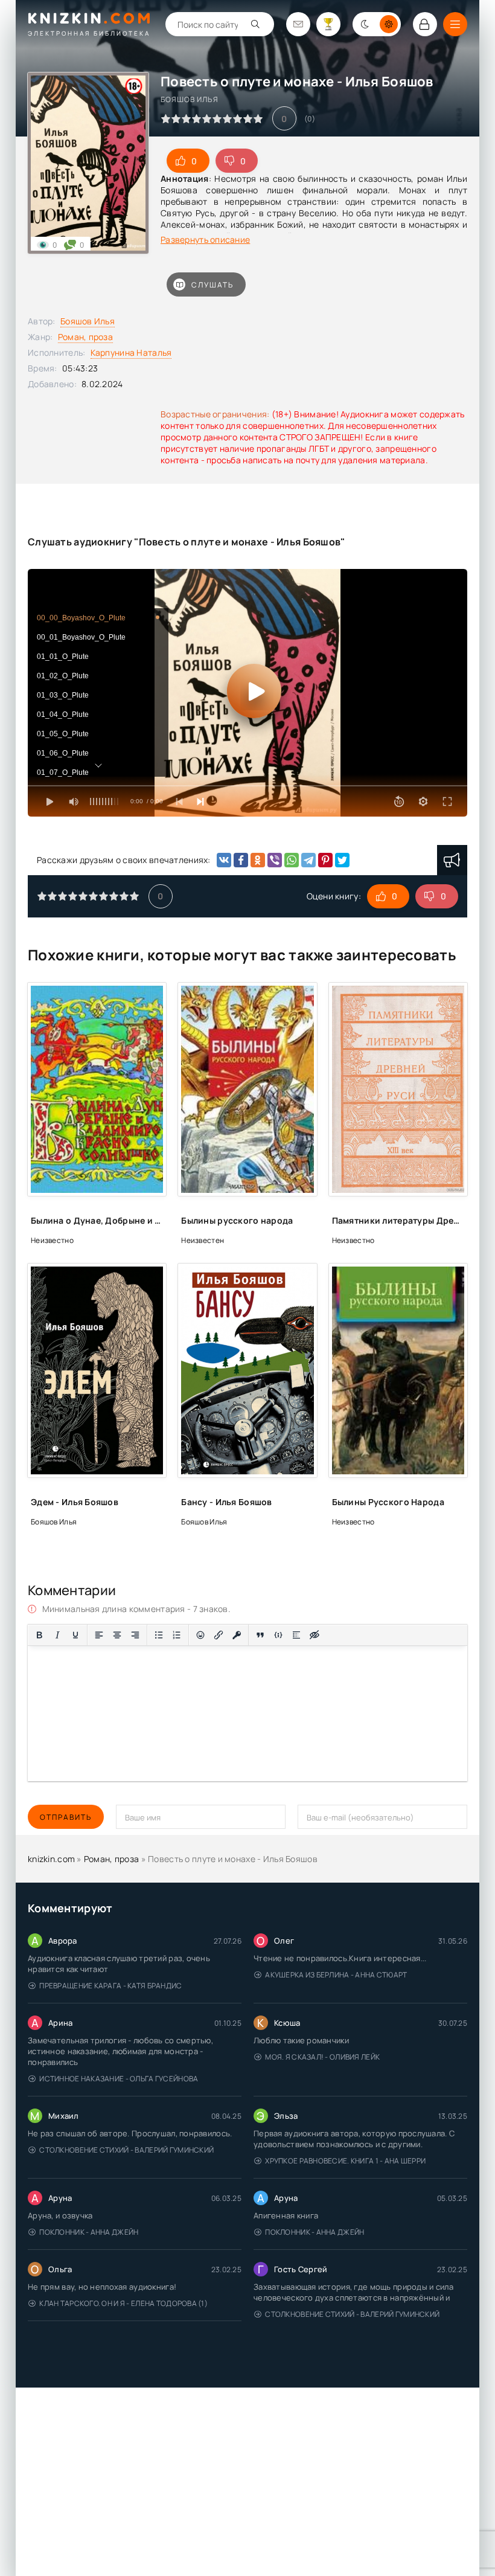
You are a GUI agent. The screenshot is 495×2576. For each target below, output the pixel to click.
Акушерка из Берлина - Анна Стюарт (336, 1975)
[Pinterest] (325, 860)
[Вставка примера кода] (278, 1635)
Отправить (66, 1817)
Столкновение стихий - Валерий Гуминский (126, 2150)
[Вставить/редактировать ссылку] (219, 1635)
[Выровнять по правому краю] (135, 1635)
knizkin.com (51, 1859)
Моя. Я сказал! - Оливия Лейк (322, 2057)
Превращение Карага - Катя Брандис (110, 1986)
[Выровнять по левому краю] (99, 1635)
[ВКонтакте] (224, 860)
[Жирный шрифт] (39, 1635)
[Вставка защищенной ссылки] (237, 1635)
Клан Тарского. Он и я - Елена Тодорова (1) (123, 2303)
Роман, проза (85, 337)
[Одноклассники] (258, 860)
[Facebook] (241, 860)
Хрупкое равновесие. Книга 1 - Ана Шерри (345, 2161)
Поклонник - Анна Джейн (89, 2232)
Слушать (212, 285)
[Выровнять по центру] (117, 1635)
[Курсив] (57, 1635)
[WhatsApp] (292, 860)
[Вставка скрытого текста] (315, 1635)
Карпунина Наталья (131, 352)
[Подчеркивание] (75, 1635)
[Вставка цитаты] (260, 1635)
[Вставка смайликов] (200, 1635)
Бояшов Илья (88, 321)
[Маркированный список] (159, 1635)
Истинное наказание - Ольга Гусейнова (119, 2079)
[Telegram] (308, 860)
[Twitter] (342, 860)
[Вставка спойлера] (296, 1635)
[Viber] (275, 860)
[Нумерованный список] (177, 1635)
